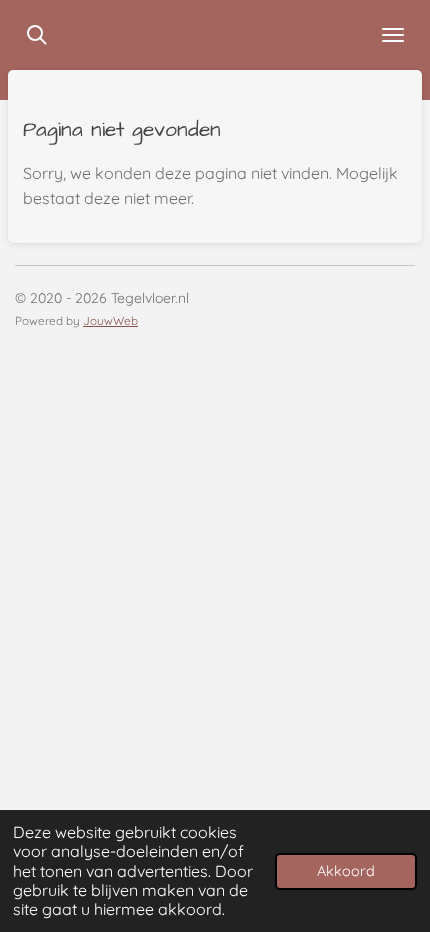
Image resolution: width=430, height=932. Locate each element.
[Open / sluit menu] (393, 35)
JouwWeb (110, 320)
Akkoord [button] (346, 871)
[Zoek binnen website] (37, 35)
